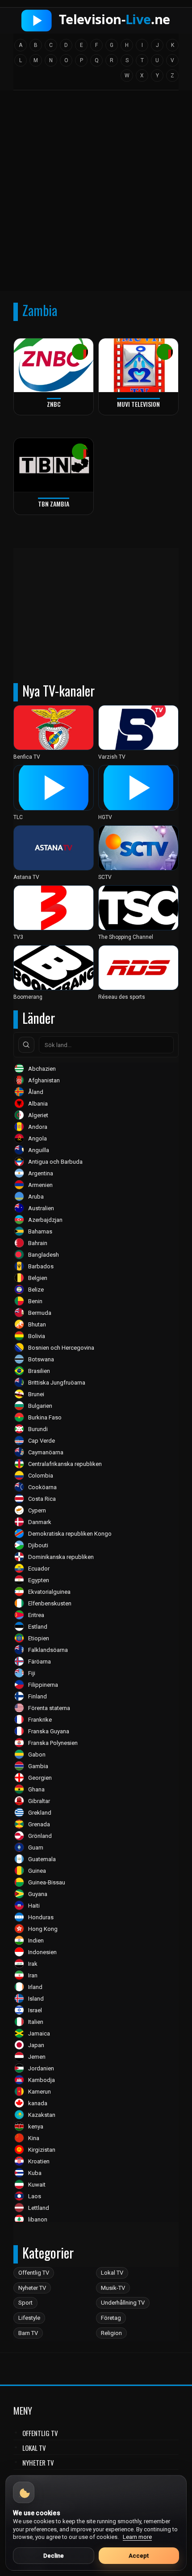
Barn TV (28, 2333)
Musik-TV (113, 2288)
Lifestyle (29, 2318)
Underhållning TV (123, 2303)
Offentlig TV (34, 2273)
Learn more (137, 2537)
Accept (139, 2556)
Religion (111, 2333)
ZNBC (54, 404)
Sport (25, 2303)
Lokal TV (112, 2273)
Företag (111, 2318)
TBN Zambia (54, 504)
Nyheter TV (32, 2288)
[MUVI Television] (138, 365)
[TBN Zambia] (54, 465)
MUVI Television (138, 404)
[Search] (26, 1045)
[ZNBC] (54, 365)
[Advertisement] (96, 194)
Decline (54, 2556)
